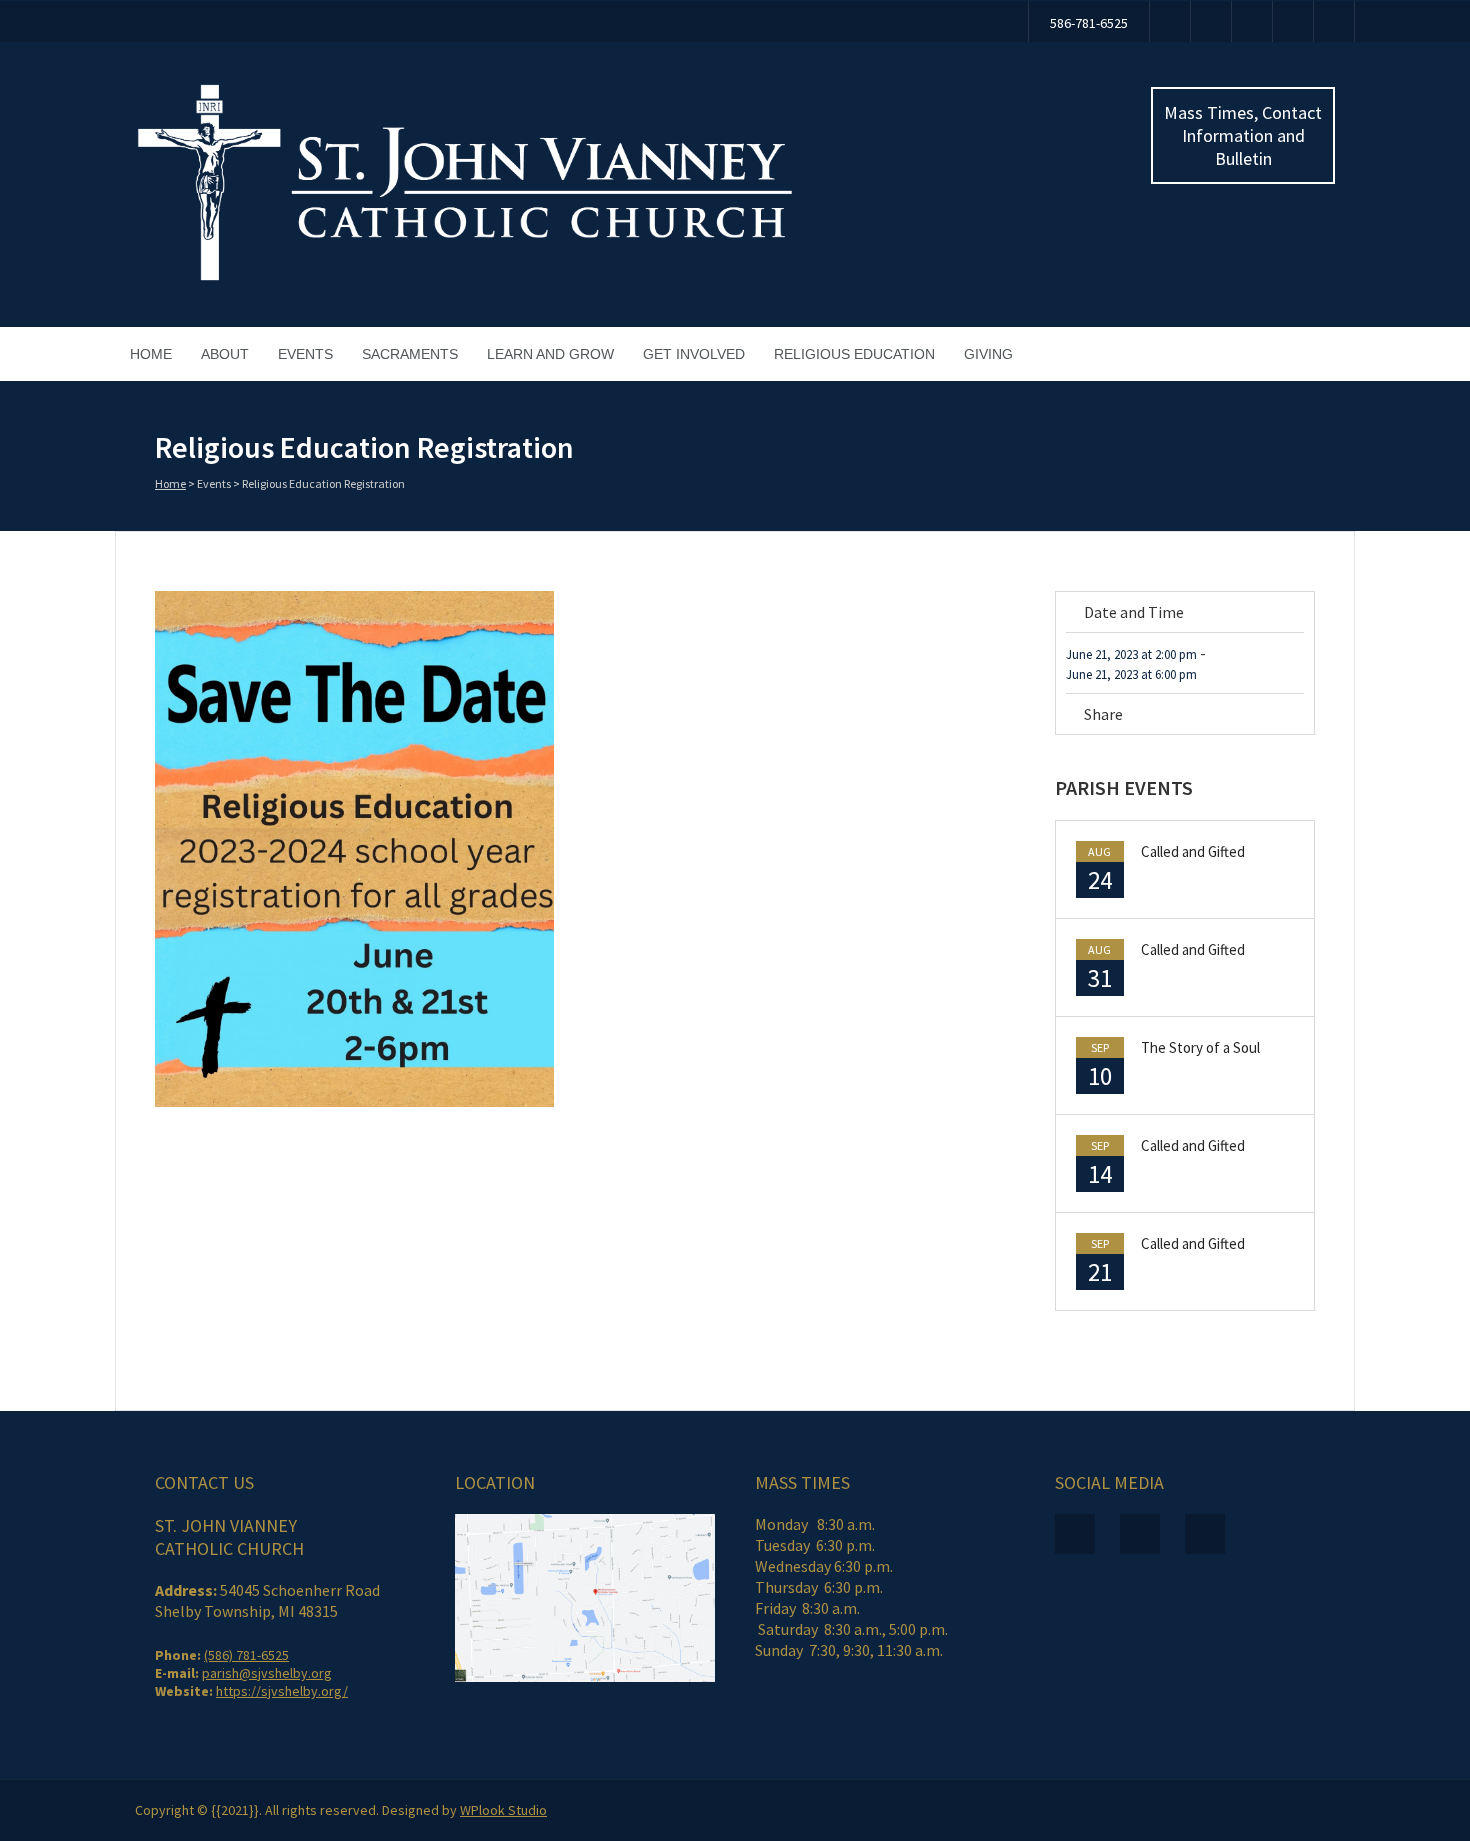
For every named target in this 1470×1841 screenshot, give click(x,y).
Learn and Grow (550, 354)
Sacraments (410, 354)
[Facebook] (1170, 21)
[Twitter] (1240, 717)
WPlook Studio (503, 1810)
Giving (988, 354)
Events (305, 354)
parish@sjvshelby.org (267, 1673)
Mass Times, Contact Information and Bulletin (1243, 135)
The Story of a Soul (1200, 1047)
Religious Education (854, 354)
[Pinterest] (1268, 717)
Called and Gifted (1193, 851)
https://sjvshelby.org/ (282, 1691)
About (225, 354)
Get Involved (694, 354)
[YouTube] (1211, 21)
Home (151, 354)
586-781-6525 (1089, 23)
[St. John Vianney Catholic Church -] (465, 278)
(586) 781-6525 (246, 1655)
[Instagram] (1252, 21)
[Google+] (1296, 717)
